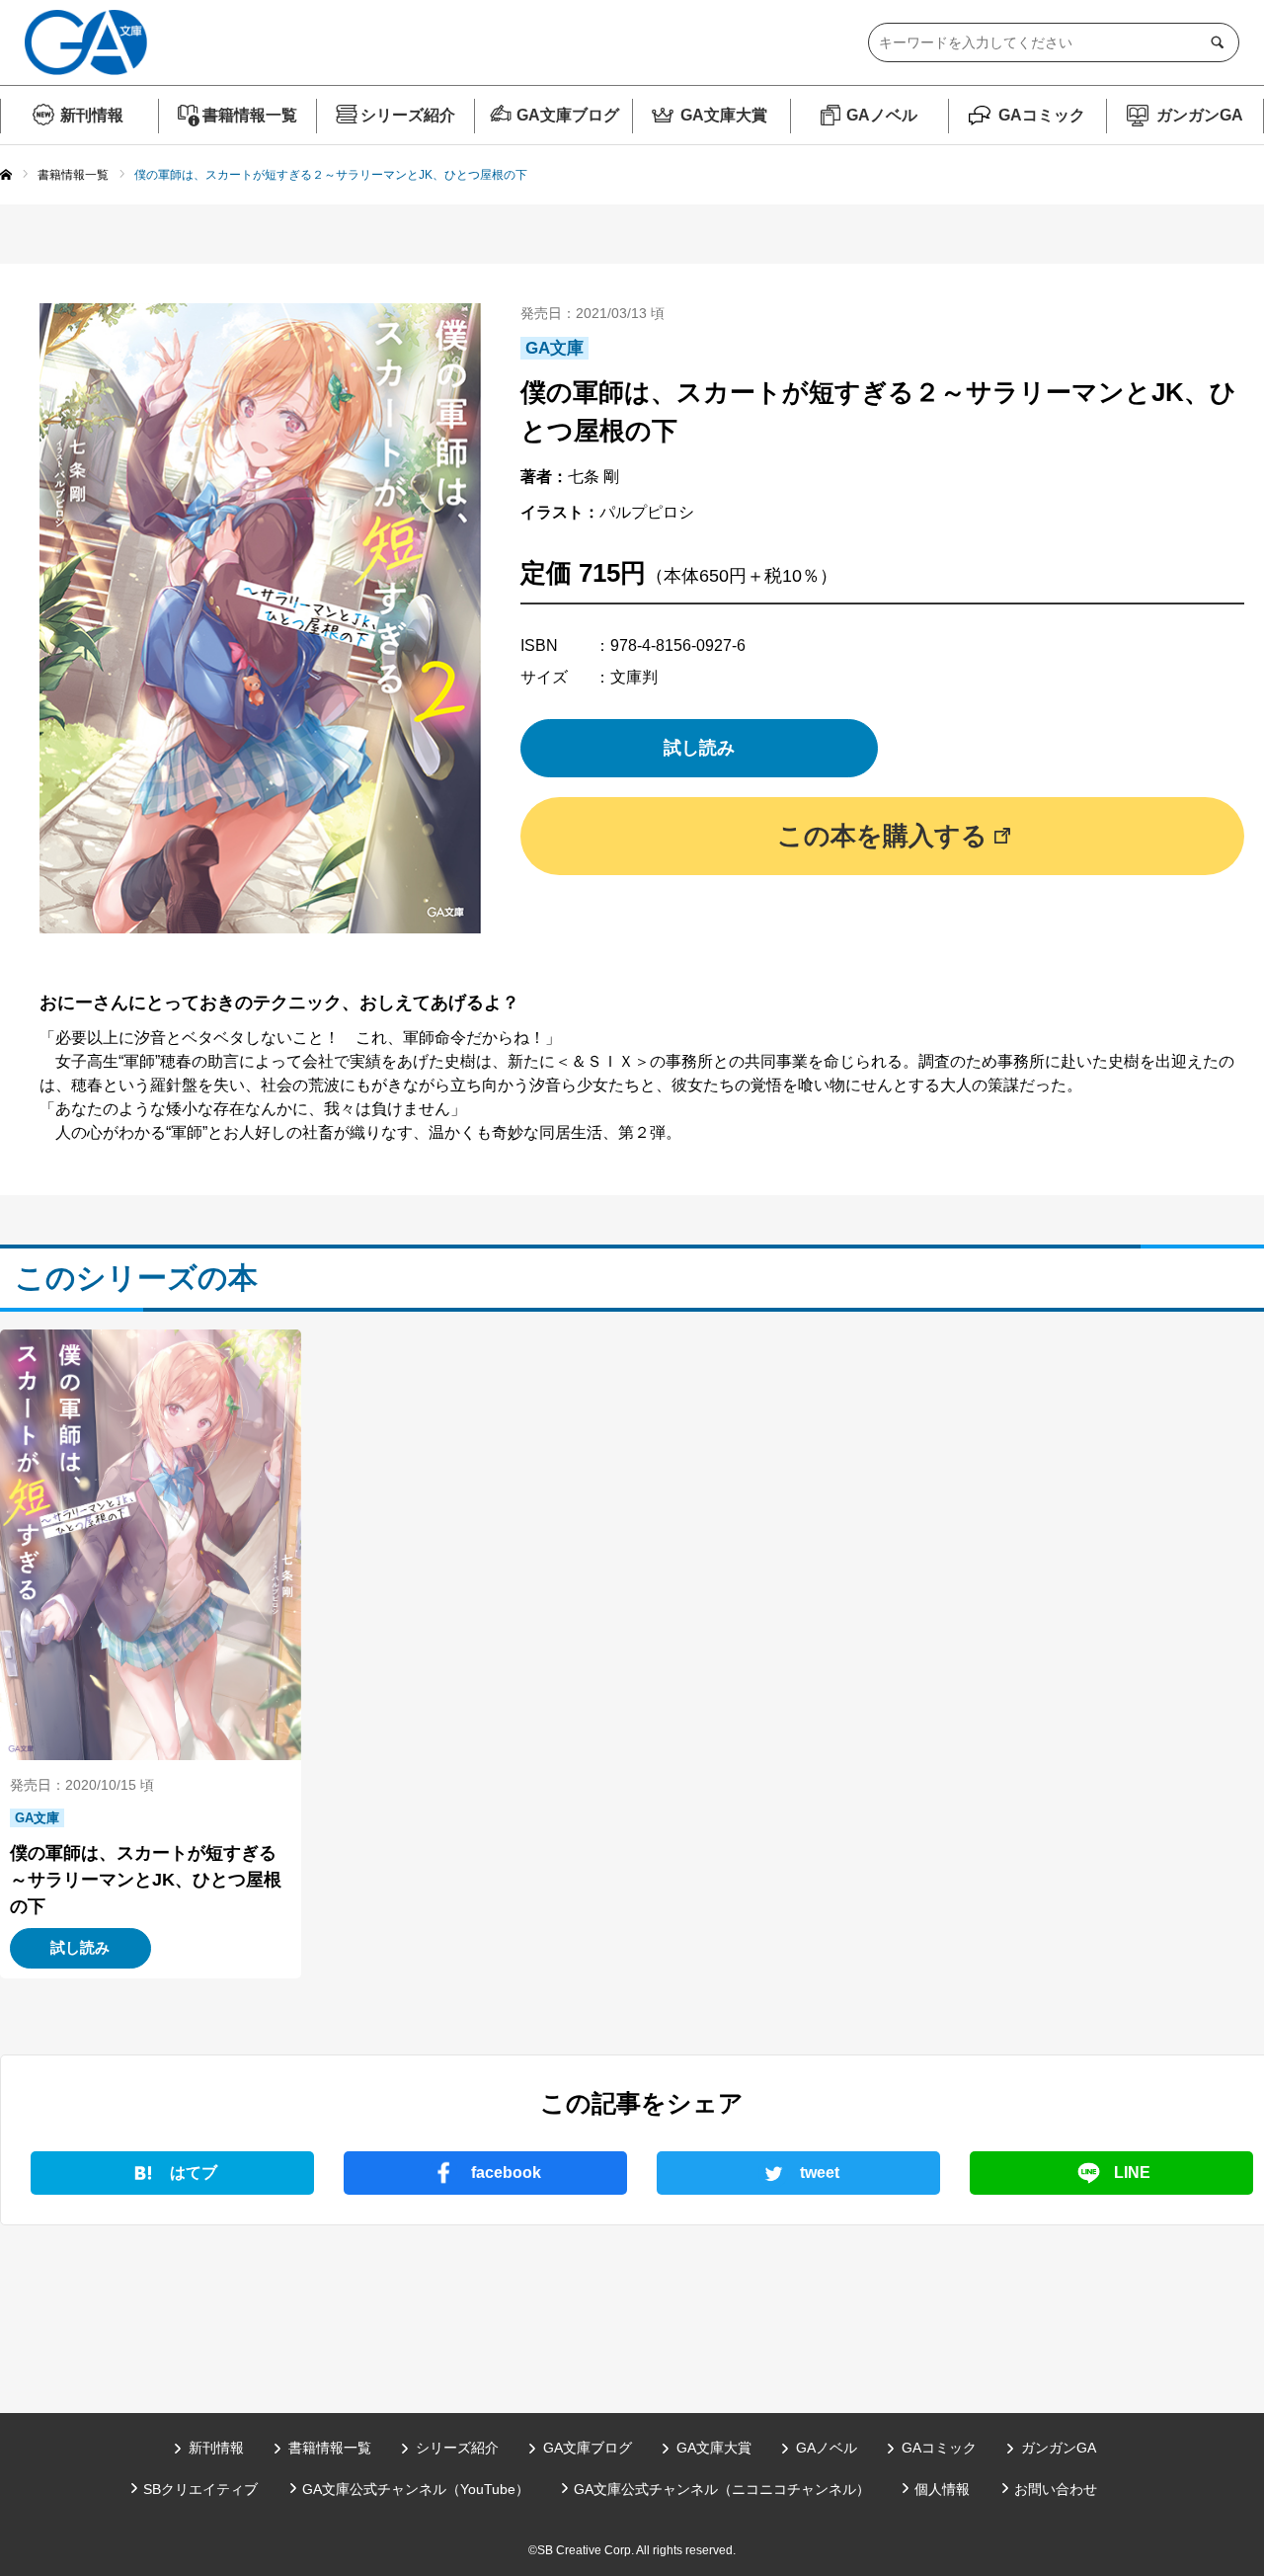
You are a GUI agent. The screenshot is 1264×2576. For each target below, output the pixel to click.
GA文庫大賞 (724, 115)
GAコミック (1042, 115)
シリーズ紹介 (408, 115)
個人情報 (942, 2489)
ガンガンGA (1200, 115)
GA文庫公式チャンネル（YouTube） (416, 2489)
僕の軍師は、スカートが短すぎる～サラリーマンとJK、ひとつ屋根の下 (146, 1880)
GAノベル (882, 115)
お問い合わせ (1056, 2489)
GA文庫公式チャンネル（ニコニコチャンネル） (722, 2489)
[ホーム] (6, 176)
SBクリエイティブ (200, 2489)
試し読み (699, 748)
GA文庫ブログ (568, 115)
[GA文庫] (86, 42)
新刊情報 (92, 115)
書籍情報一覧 (250, 115)
